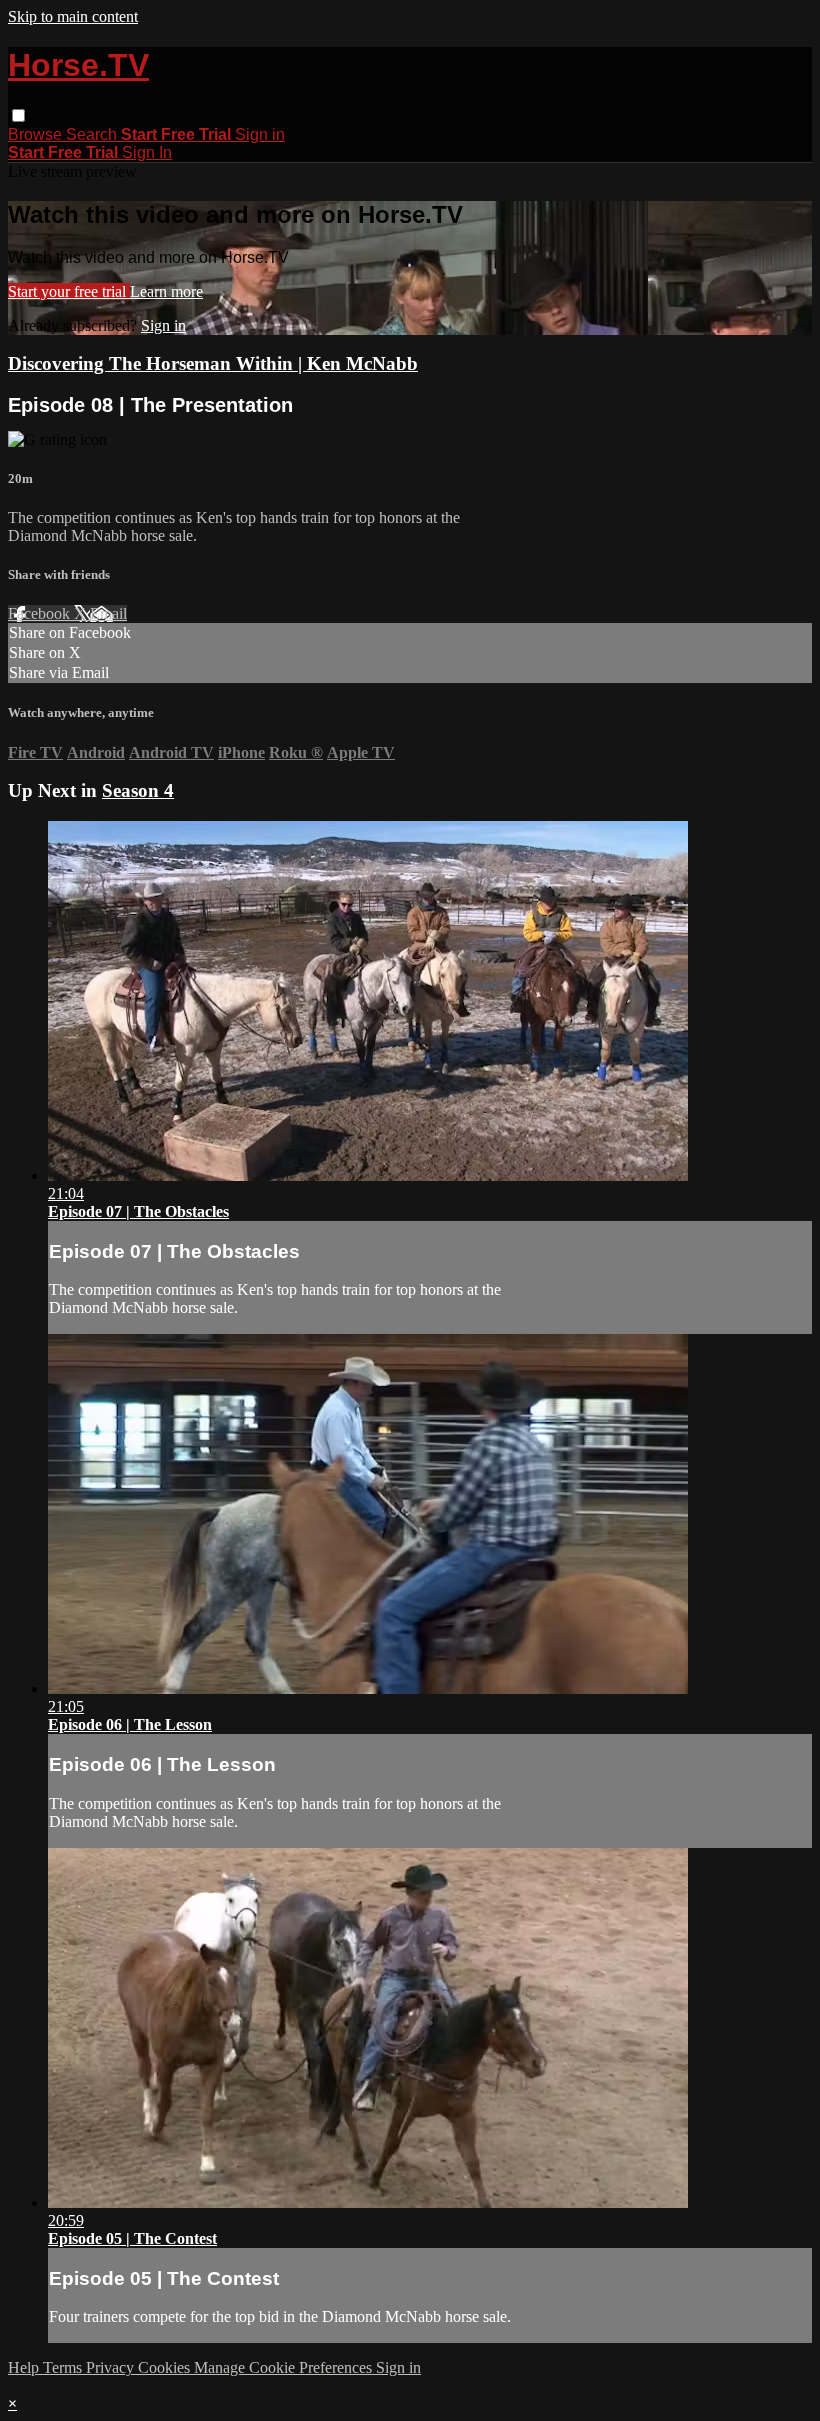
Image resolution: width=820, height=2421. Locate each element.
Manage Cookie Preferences (285, 2367)
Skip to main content (73, 16)
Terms (64, 2367)
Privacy (112, 2367)
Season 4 (138, 790)
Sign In (147, 152)
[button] (18, 115)
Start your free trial (69, 291)
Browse (37, 134)
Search (93, 134)
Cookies (166, 2367)
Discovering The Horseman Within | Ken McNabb (213, 363)
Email (108, 613)
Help (25, 2367)
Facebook (41, 613)
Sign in (260, 134)
